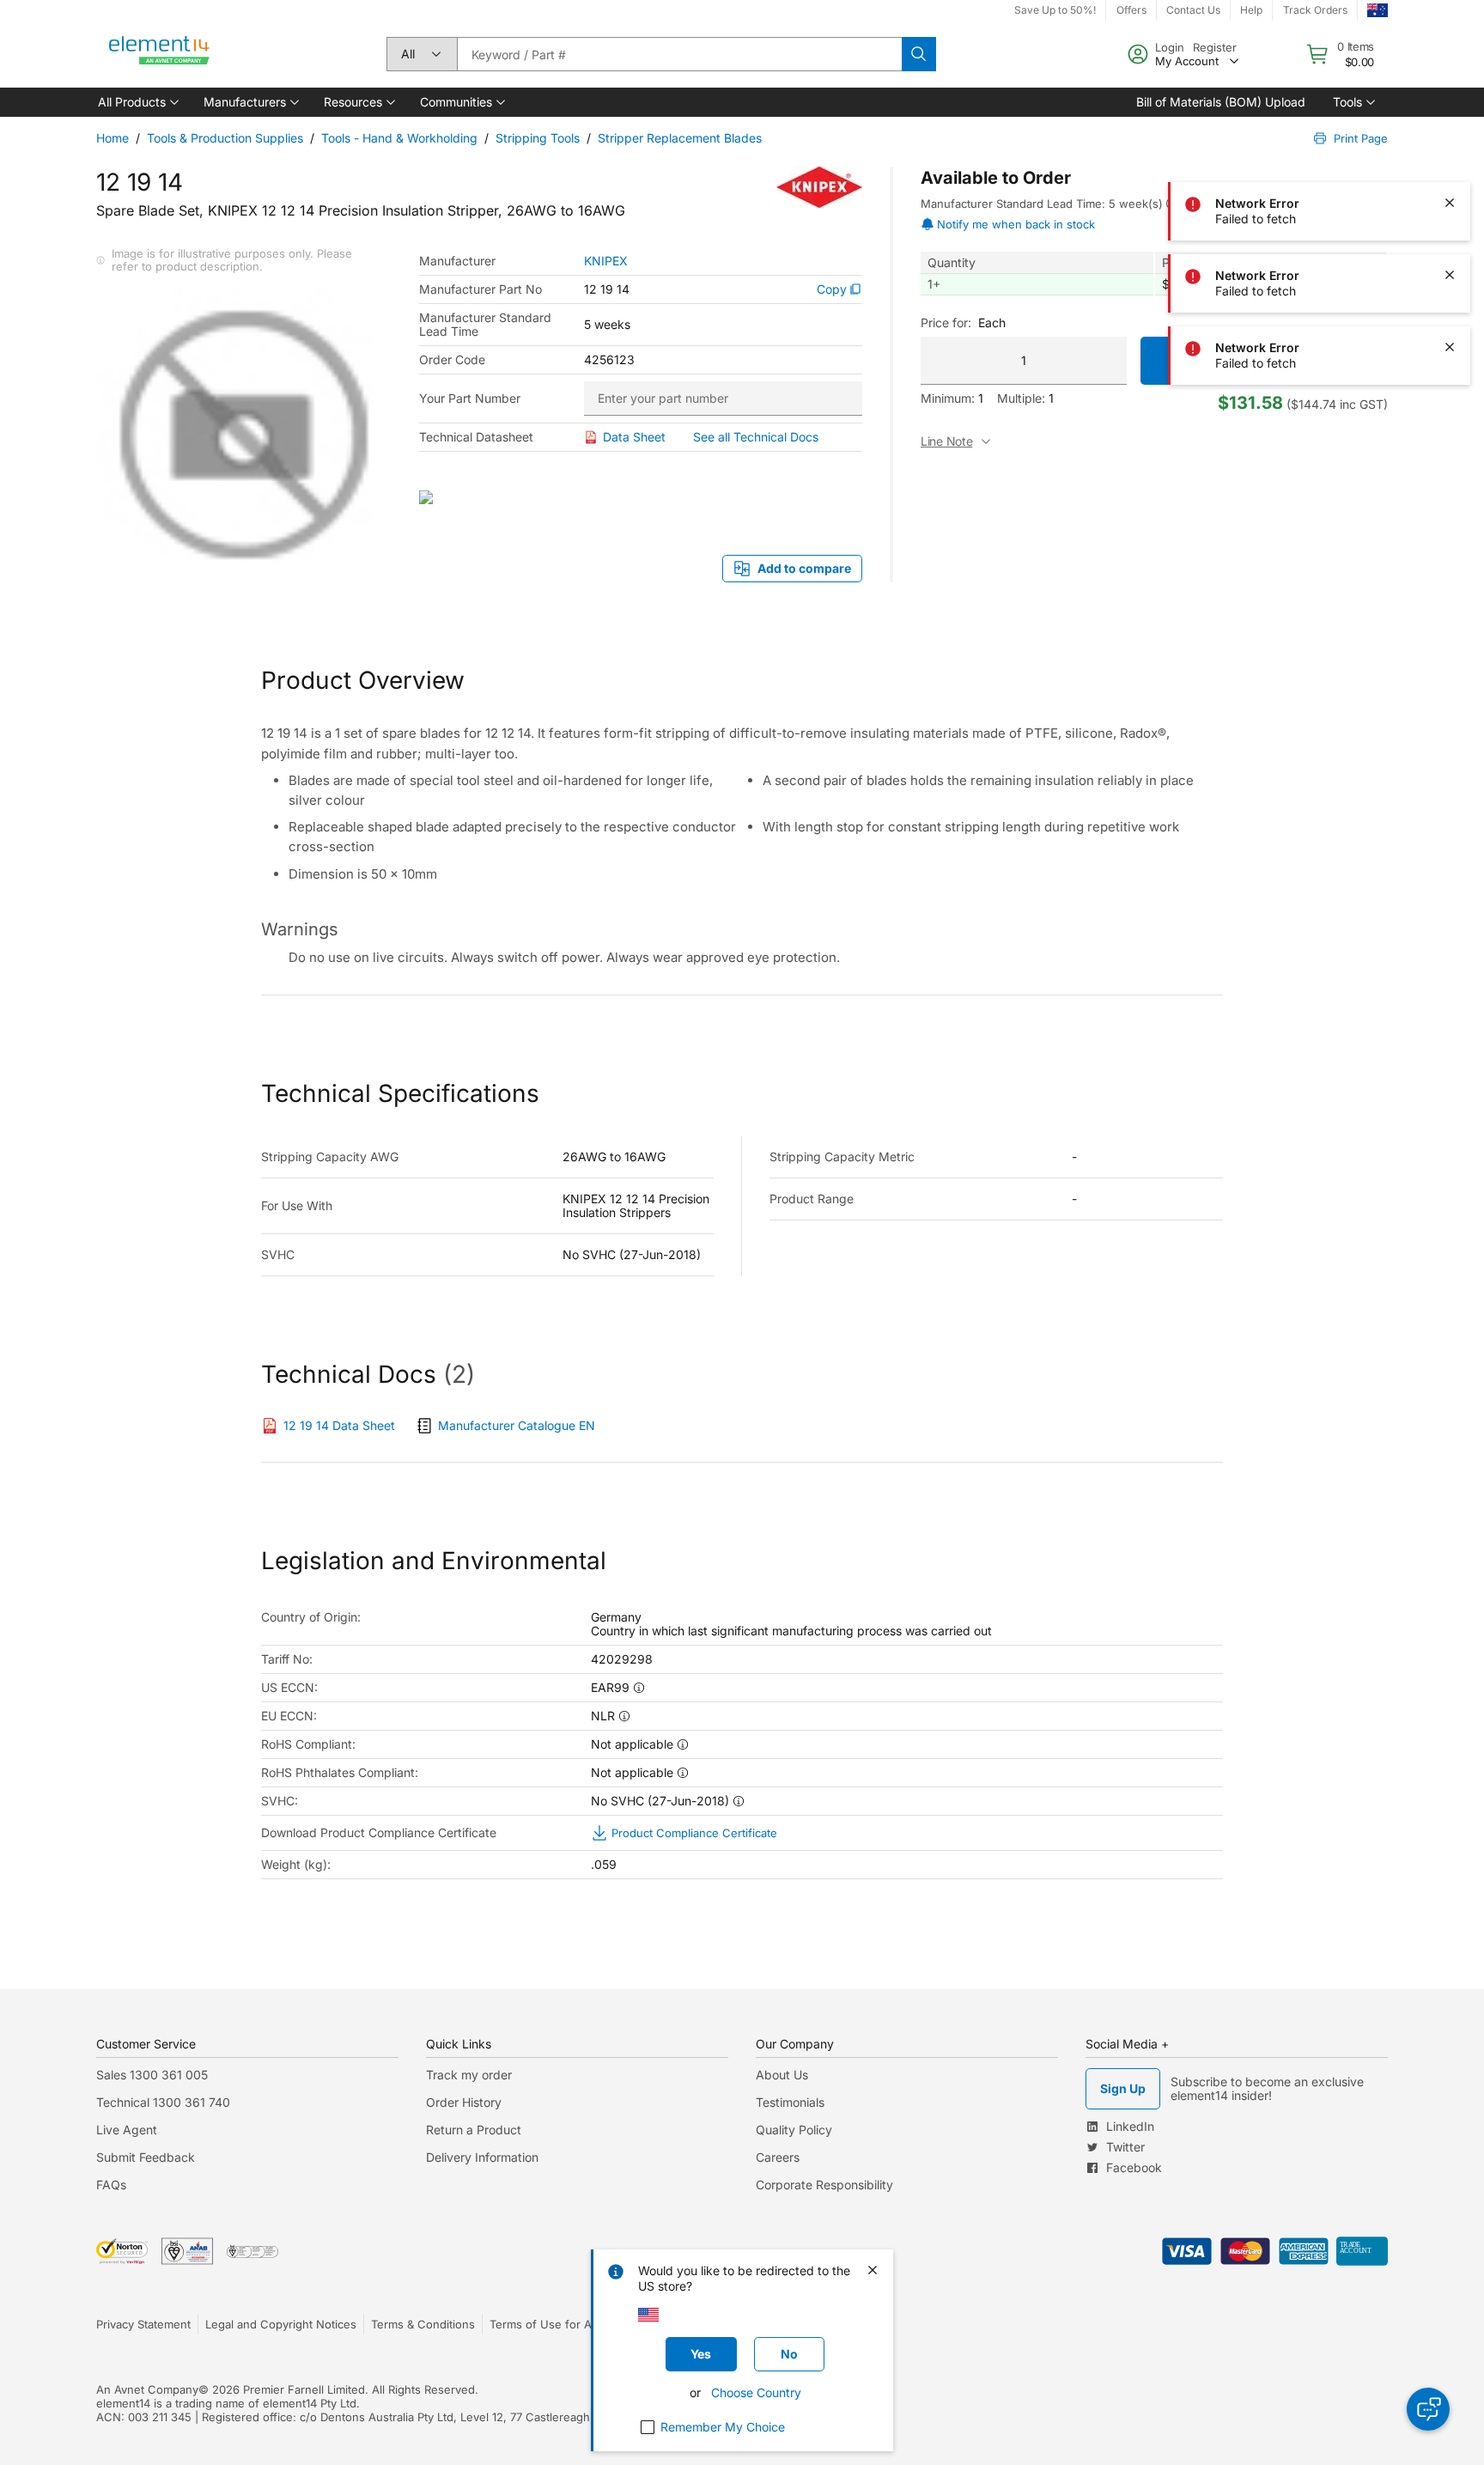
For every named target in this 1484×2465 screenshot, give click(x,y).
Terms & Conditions (423, 2324)
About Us (782, 2075)
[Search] (919, 54)
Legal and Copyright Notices (281, 2324)
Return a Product (474, 2130)
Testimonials (790, 2102)
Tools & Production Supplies (225, 138)
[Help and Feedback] (1428, 2409)
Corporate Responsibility (824, 2185)
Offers (1131, 10)
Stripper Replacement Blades (680, 138)
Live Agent (127, 2130)
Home (113, 138)
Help (1251, 10)
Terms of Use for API (545, 2324)
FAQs (111, 2185)
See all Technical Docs (756, 437)
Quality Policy (794, 2130)
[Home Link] (160, 54)
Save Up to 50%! (1055, 10)
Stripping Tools (538, 138)
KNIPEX (606, 261)
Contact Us (1193, 10)
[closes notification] (1450, 58)
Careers (778, 2157)
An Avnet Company (147, 2389)
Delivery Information (482, 2157)
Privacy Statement (143, 2324)
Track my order (469, 2075)
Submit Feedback (146, 2157)
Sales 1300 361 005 (152, 2075)
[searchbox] (679, 54)
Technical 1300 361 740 (163, 2102)
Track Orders (1315, 10)
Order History (464, 2102)
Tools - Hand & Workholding (399, 138)
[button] (137, 102)
